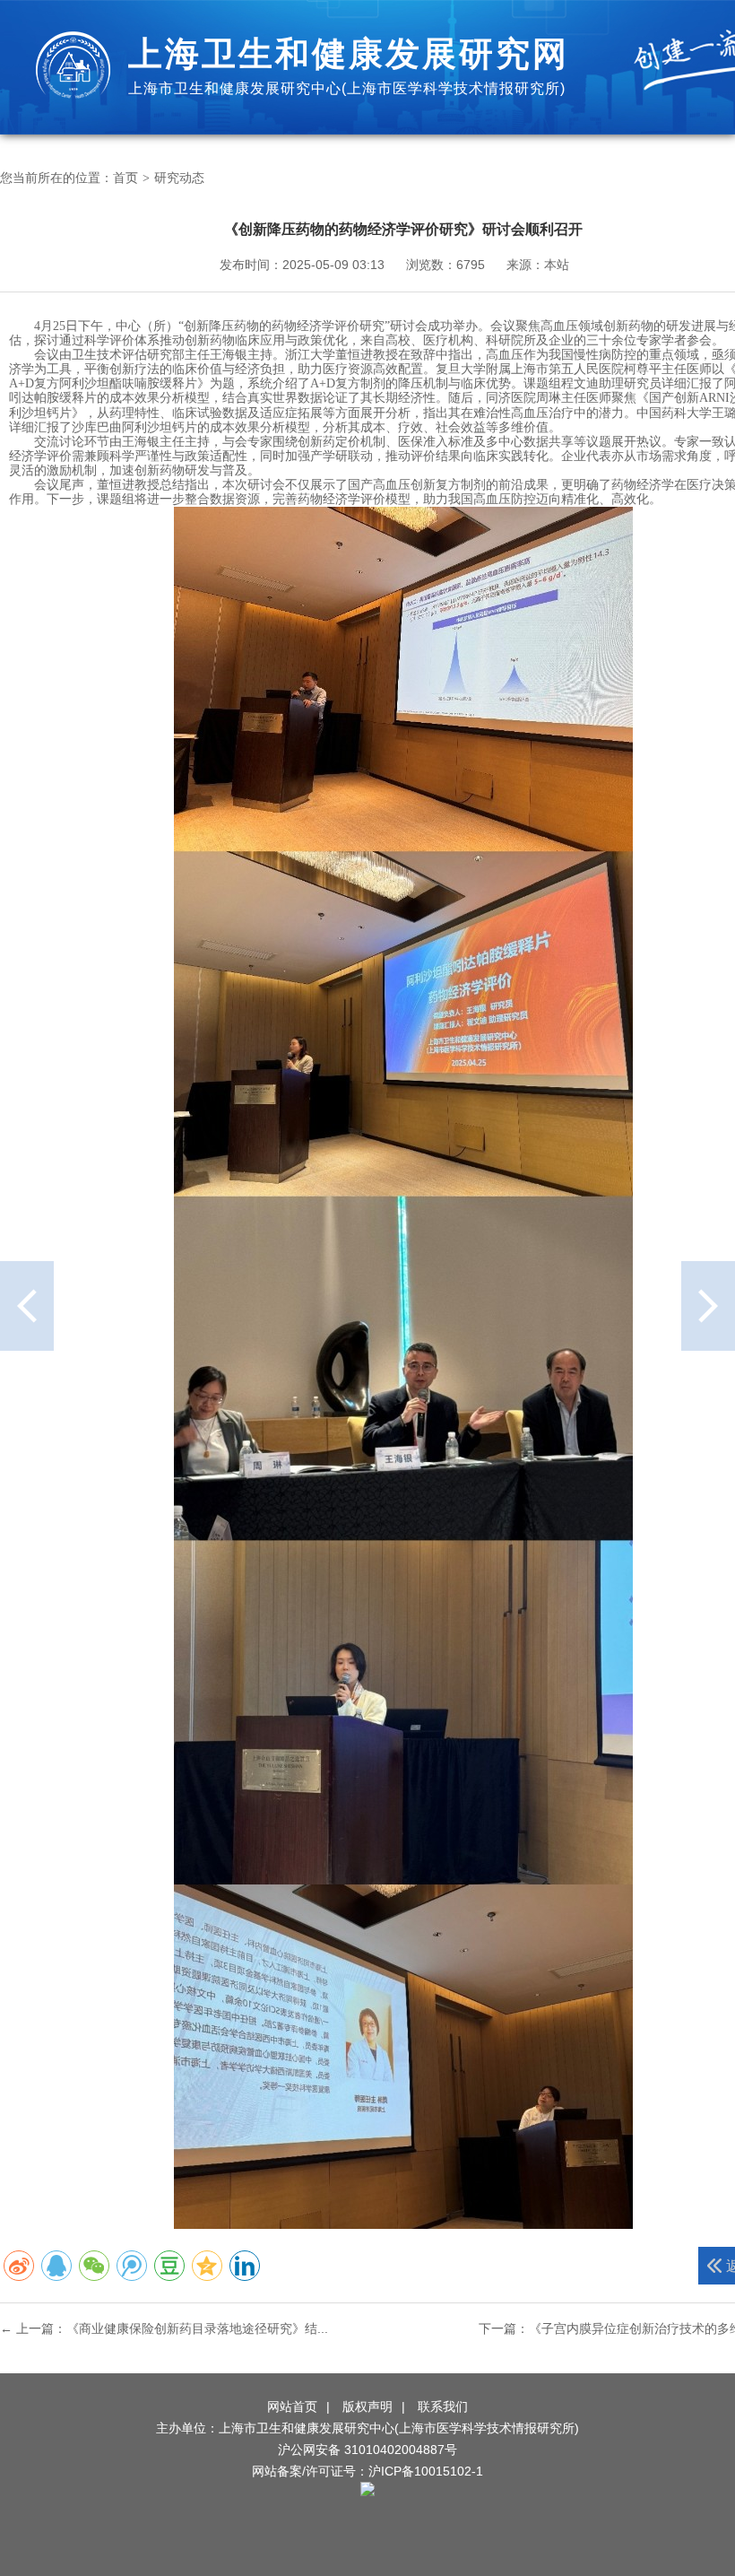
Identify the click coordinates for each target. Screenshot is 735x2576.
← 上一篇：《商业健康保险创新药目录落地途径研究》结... (164, 2328)
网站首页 (292, 2406)
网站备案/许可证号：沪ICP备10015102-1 (367, 2471)
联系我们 (443, 2406)
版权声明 (367, 2406)
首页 (125, 178)
